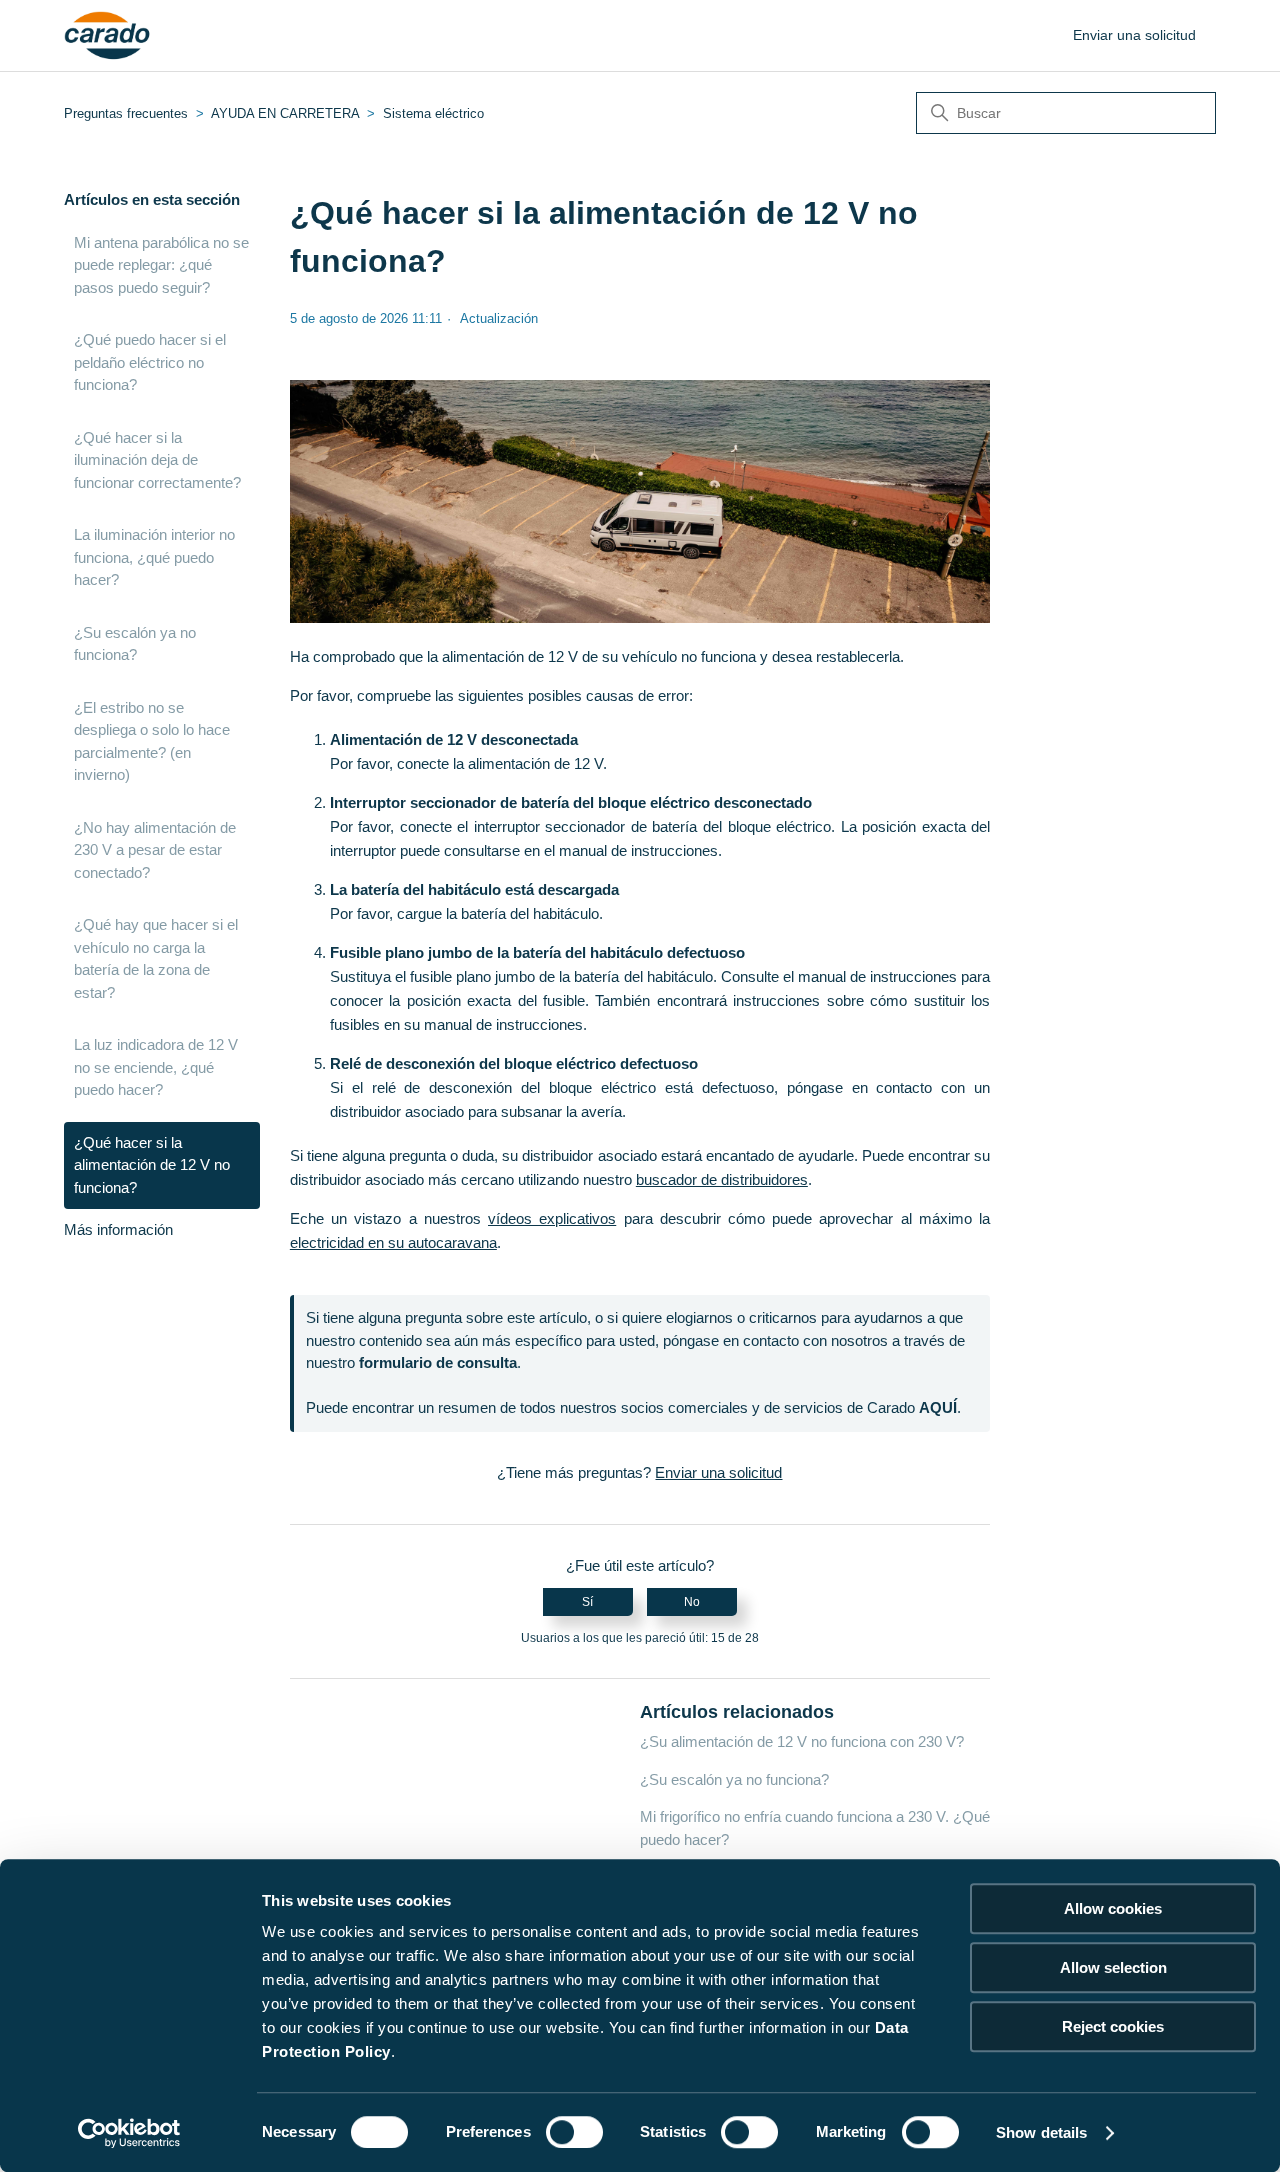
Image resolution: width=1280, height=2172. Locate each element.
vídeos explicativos (552, 1218)
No (692, 1602)
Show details (1041, 2132)
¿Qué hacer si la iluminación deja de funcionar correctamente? (157, 460)
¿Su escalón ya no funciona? (135, 644)
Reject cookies (1113, 2026)
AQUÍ (938, 1407)
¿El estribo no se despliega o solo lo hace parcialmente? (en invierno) (152, 741)
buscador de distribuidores (722, 1179)
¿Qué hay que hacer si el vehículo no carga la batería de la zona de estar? (156, 958)
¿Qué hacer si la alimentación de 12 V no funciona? (152, 1165)
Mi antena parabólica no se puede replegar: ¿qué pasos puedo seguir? (161, 265)
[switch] (574, 2132)
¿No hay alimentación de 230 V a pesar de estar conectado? (155, 850)
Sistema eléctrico (433, 113)
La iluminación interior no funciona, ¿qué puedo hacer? (154, 557)
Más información (118, 1229)
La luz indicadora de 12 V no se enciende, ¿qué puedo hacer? (156, 1067)
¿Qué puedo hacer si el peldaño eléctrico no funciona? (150, 362)
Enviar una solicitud (1134, 35)
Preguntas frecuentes (126, 113)
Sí (587, 1602)
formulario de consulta (438, 1362)
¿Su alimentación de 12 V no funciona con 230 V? (802, 1741)
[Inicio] (107, 36)
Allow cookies (1113, 1908)
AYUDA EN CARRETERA (285, 113)
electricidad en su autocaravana (393, 1242)
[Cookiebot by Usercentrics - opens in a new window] (129, 2133)
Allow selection (1113, 1967)
